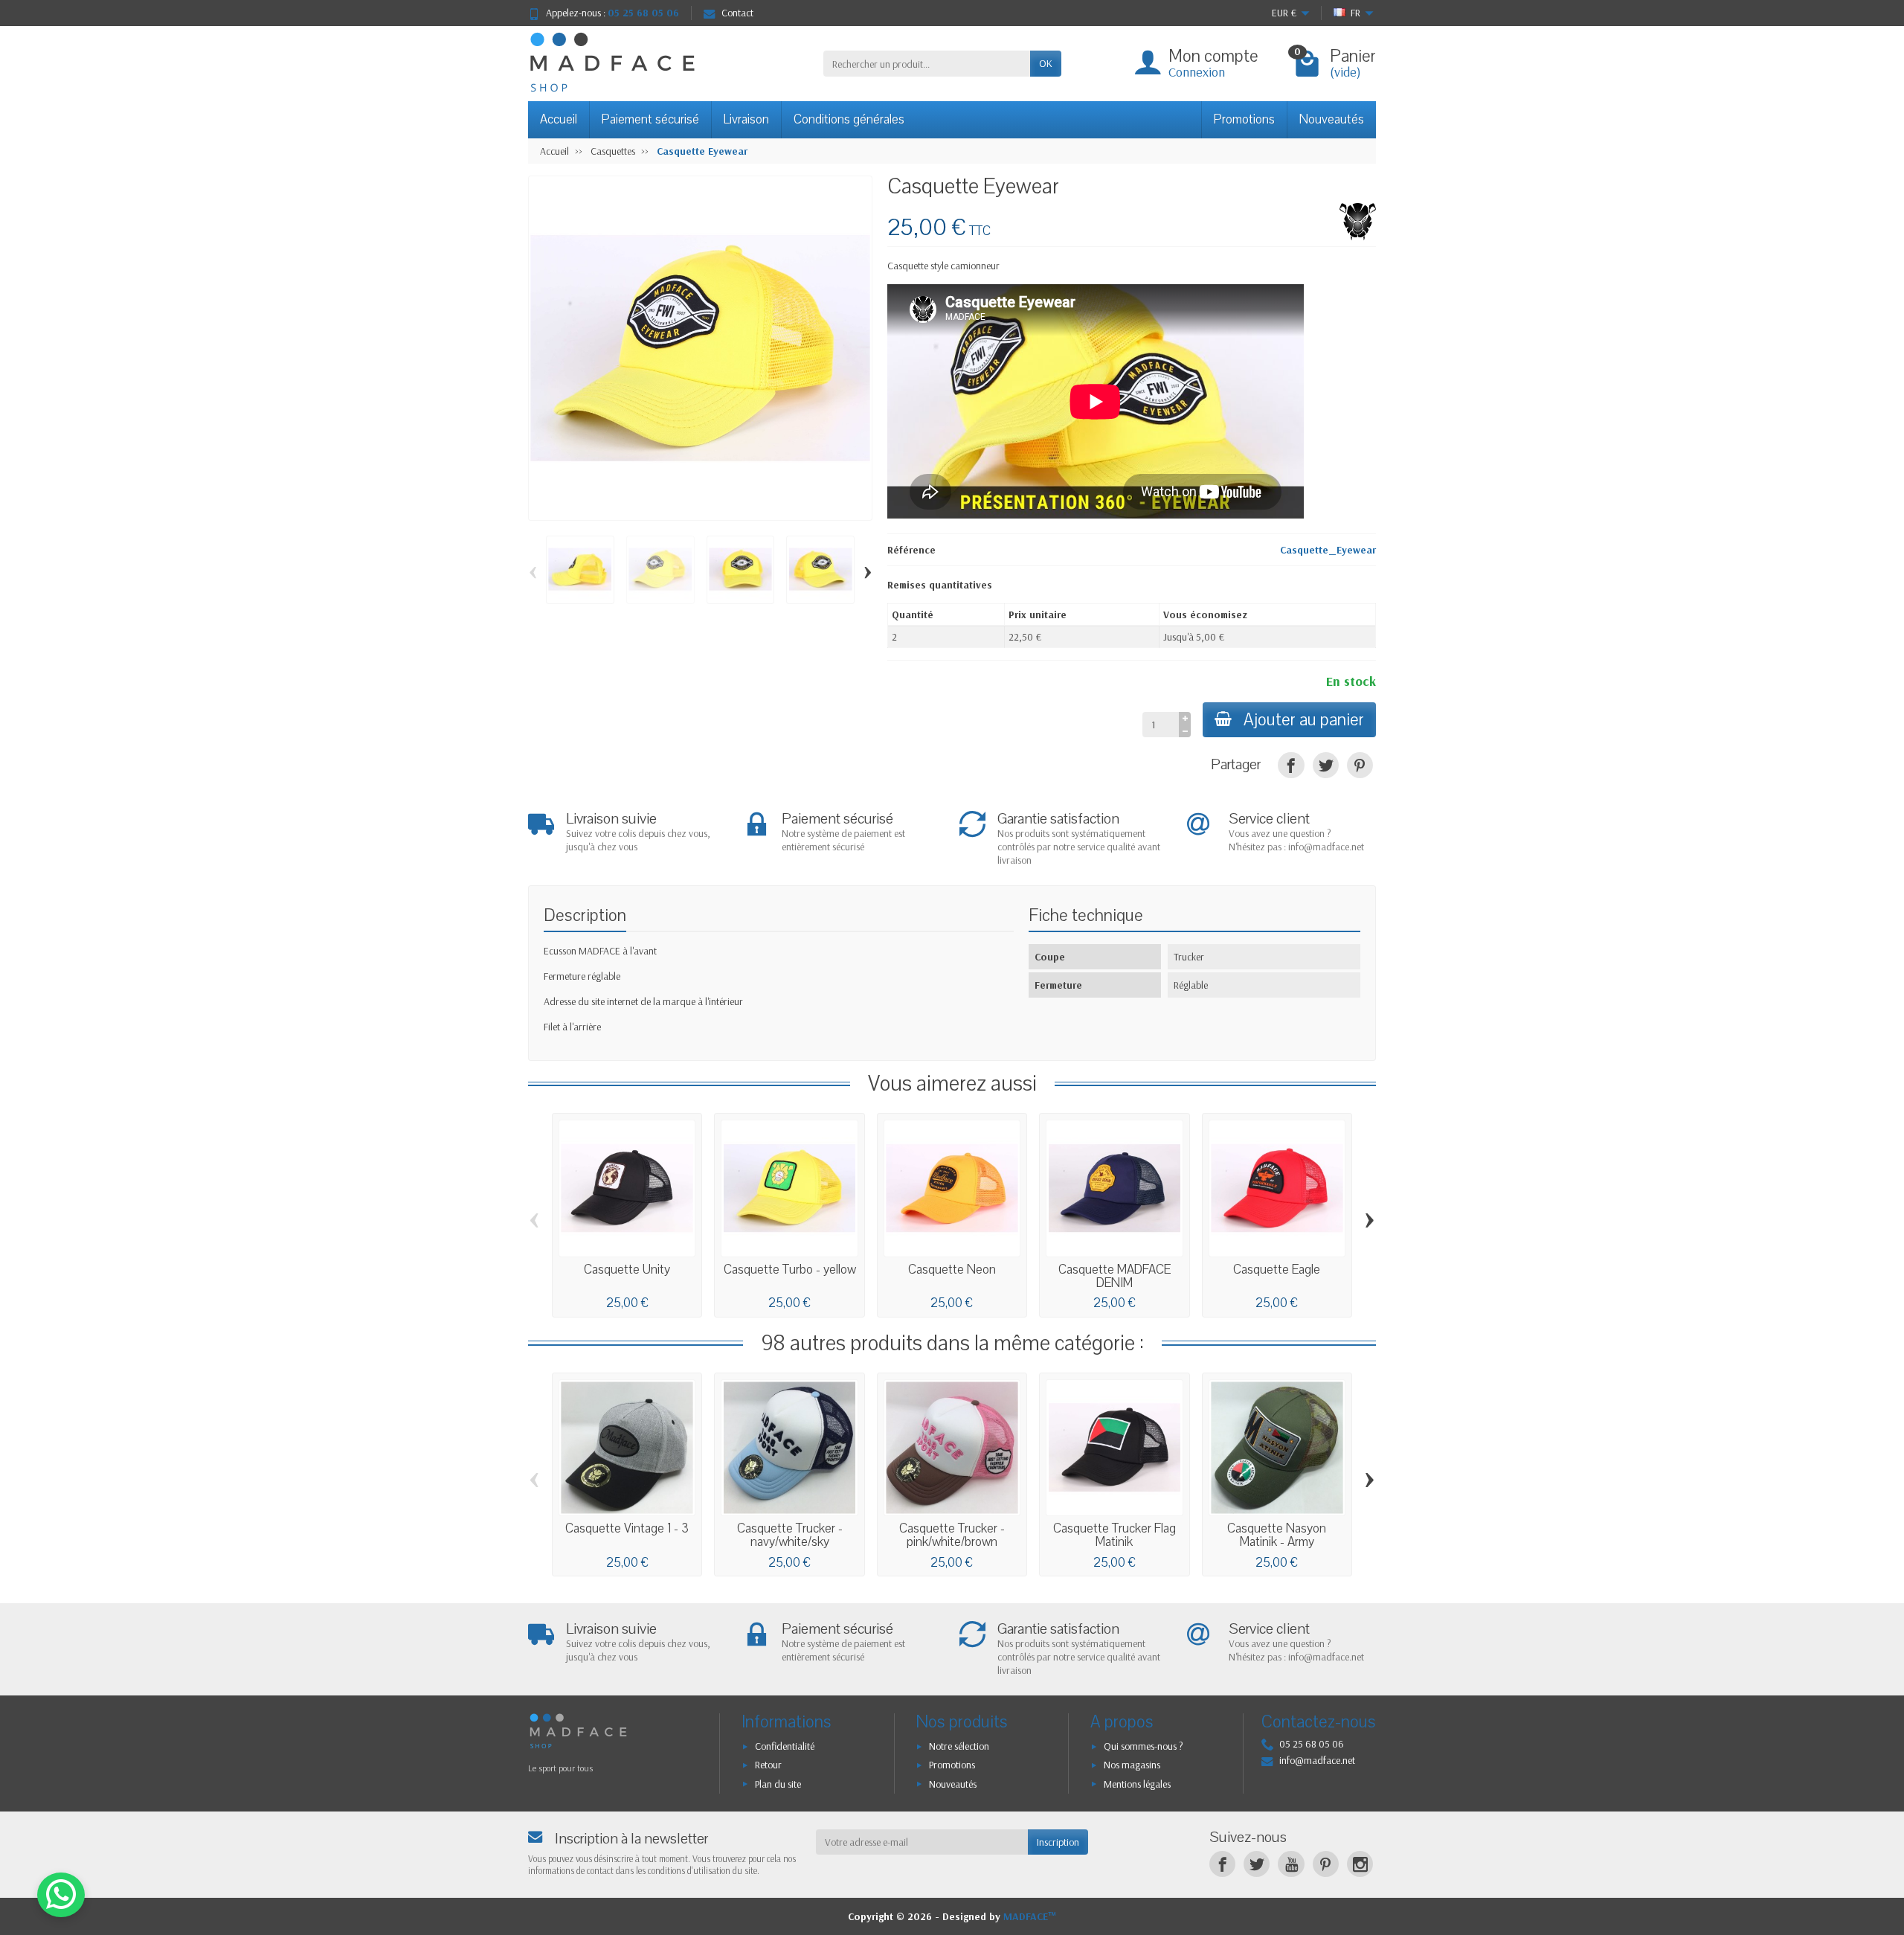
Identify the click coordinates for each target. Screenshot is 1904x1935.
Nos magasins (1132, 1765)
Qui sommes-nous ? (1144, 1746)
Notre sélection (959, 1746)
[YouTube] (1291, 1864)
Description (585, 915)
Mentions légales (1137, 1784)
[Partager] (1291, 765)
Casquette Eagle (1277, 1270)
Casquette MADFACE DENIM (1115, 1276)
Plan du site (778, 1784)
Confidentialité (785, 1746)
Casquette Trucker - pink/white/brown (952, 1535)
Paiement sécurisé (650, 119)
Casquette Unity (627, 1270)
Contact (737, 13)
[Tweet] (1326, 765)
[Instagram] (1360, 1864)
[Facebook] (1222, 1864)
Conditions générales (849, 119)
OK (1046, 63)
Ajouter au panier (1304, 720)
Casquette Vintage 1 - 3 (627, 1528)
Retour (768, 1765)
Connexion (1197, 72)
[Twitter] (1257, 1864)
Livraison (746, 119)
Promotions (1244, 119)
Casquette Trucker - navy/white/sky (790, 1535)
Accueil (559, 119)
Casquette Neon (952, 1270)
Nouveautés (1332, 119)
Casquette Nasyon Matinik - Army (1277, 1535)
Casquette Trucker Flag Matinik (1115, 1535)
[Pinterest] (1360, 765)
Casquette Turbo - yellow (790, 1270)
